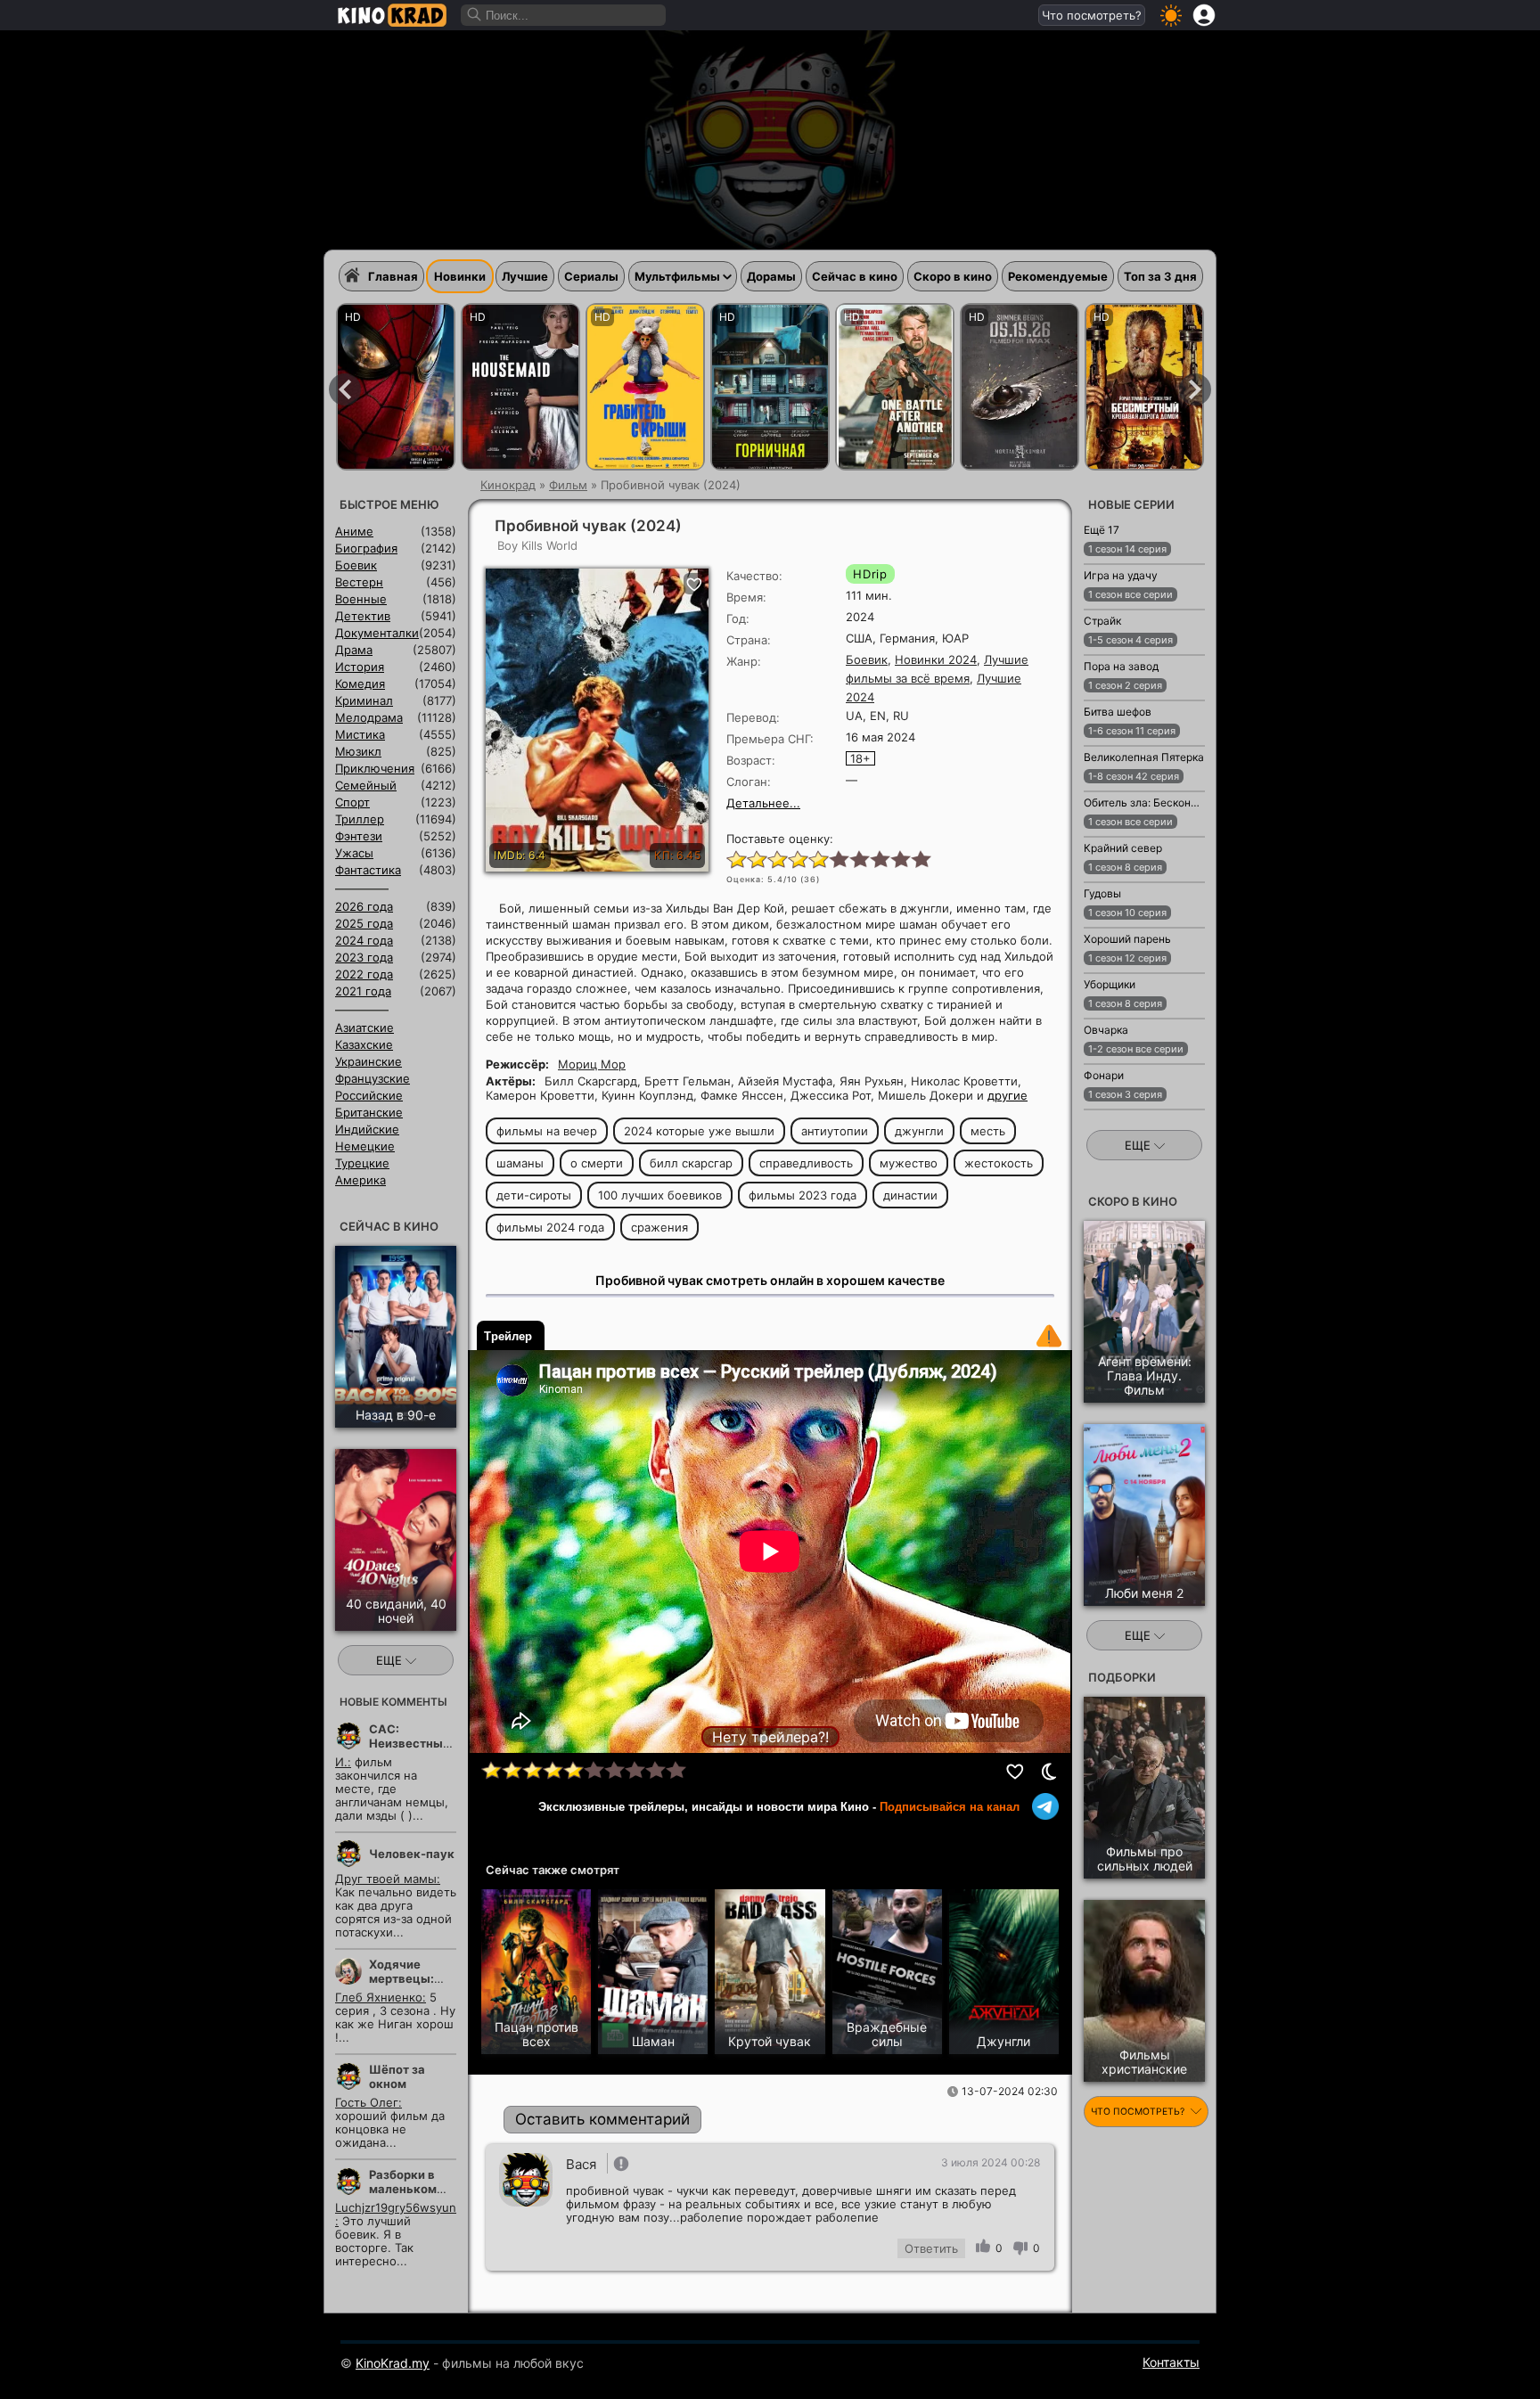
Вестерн (359, 582)
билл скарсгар (691, 1163)
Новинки (460, 276)
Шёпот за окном (397, 2076)
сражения (659, 1227)
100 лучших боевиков (660, 1195)
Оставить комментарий (602, 2119)
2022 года (364, 974)
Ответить (931, 2248)
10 (920, 858)
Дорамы (771, 276)
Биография (366, 548)
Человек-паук (412, 1854)
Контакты (1171, 2362)
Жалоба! (1049, 1336)
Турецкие (362, 1163)
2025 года (364, 923)
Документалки (377, 633)
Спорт (352, 802)
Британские (369, 1112)
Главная (393, 276)
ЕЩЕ (391, 1660)
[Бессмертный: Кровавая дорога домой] (1144, 387)
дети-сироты (534, 1195)
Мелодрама (369, 717)
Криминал (364, 700)
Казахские (364, 1044)
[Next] (1195, 389)
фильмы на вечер (547, 1131)
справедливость (806, 1163)
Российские (369, 1095)
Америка (360, 1180)
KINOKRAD (392, 15)
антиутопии (835, 1131)
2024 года (364, 940)
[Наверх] (1261, 2360)
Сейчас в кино (855, 276)
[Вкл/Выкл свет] (1049, 1772)
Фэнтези (359, 836)
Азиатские (365, 1028)
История (360, 667)
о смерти (597, 1163)
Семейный (366, 785)
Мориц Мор (592, 1064)
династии (910, 1195)
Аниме (354, 531)
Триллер (360, 819)
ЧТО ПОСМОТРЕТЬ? (1139, 2112)
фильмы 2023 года (803, 1195)
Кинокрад (508, 485)
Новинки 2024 (936, 659)
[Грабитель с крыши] (645, 387)
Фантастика (368, 870)
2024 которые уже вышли (699, 1131)
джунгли (919, 1131)
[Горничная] (770, 387)
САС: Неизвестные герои (410, 1743)
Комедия (360, 684)
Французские (373, 1078)
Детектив (363, 616)
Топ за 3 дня (1160, 276)
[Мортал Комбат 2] (1020, 387)
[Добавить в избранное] (1016, 1772)
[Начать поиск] (475, 15)
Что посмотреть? (1092, 15)
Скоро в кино (953, 276)
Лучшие (525, 276)
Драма (354, 650)
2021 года (363, 991)
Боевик (867, 659)
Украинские (369, 1061)
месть (988, 1131)
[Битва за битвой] (895, 387)
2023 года (364, 957)
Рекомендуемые (1058, 276)
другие (1008, 1095)
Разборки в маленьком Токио (403, 2189)
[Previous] (345, 389)
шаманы (520, 1163)
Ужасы (354, 853)
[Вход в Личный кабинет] (1204, 15)
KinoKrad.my (393, 2363)
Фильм (568, 485)
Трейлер (508, 1336)
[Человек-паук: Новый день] (396, 387)
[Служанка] (520, 387)
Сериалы (591, 276)
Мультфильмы (677, 276)
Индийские (367, 1129)
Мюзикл (358, 751)
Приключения (375, 768)
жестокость (999, 1163)
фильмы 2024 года (550, 1227)
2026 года (364, 906)
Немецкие (365, 1146)
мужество (909, 1163)
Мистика (360, 734)
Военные (361, 599)
